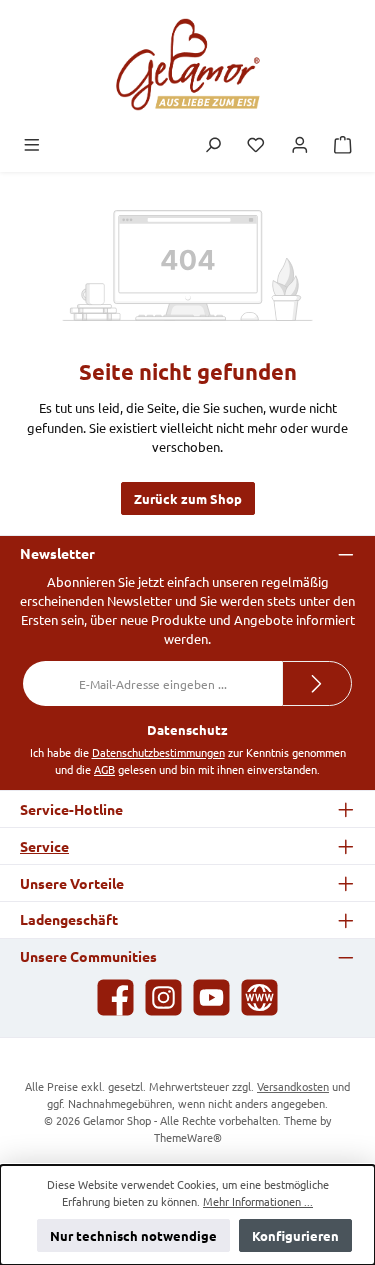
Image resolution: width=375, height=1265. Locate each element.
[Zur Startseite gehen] (188, 64)
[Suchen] (213, 145)
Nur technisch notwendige (133, 1235)
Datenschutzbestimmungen (158, 752)
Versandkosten (293, 1086)
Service (44, 846)
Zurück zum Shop (188, 498)
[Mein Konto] (300, 145)
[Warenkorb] (343, 145)
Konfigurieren (295, 1235)
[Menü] (32, 145)
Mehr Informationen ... (258, 1201)
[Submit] (317, 683)
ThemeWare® (188, 1137)
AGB (104, 769)
